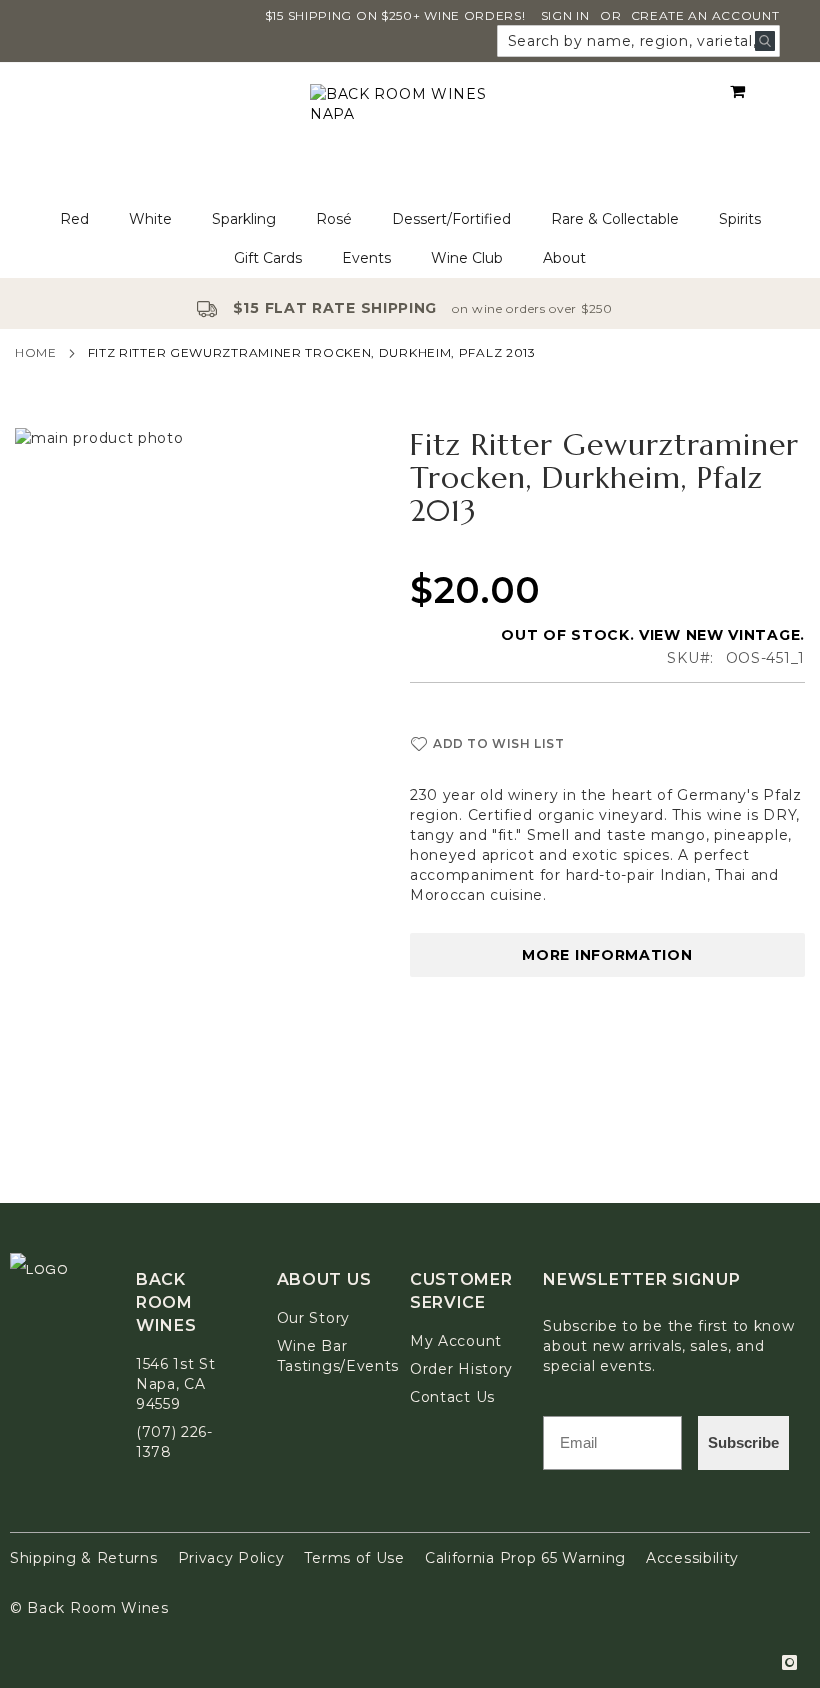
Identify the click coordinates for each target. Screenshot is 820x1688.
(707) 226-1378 (174, 1442)
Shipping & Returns (84, 1558)
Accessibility (692, 1558)
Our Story (313, 1318)
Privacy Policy (231, 1558)
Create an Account (705, 15)
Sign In (565, 15)
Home (36, 352)
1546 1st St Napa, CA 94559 (176, 1384)
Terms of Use (354, 1558)
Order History (461, 1369)
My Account (456, 1341)
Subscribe (743, 1442)
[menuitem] (74, 219)
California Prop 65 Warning (525, 1558)
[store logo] (410, 131)
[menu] (410, 239)
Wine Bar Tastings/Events (338, 1356)
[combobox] (638, 41)
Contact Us (452, 1397)
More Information (607, 955)
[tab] (410, 239)
